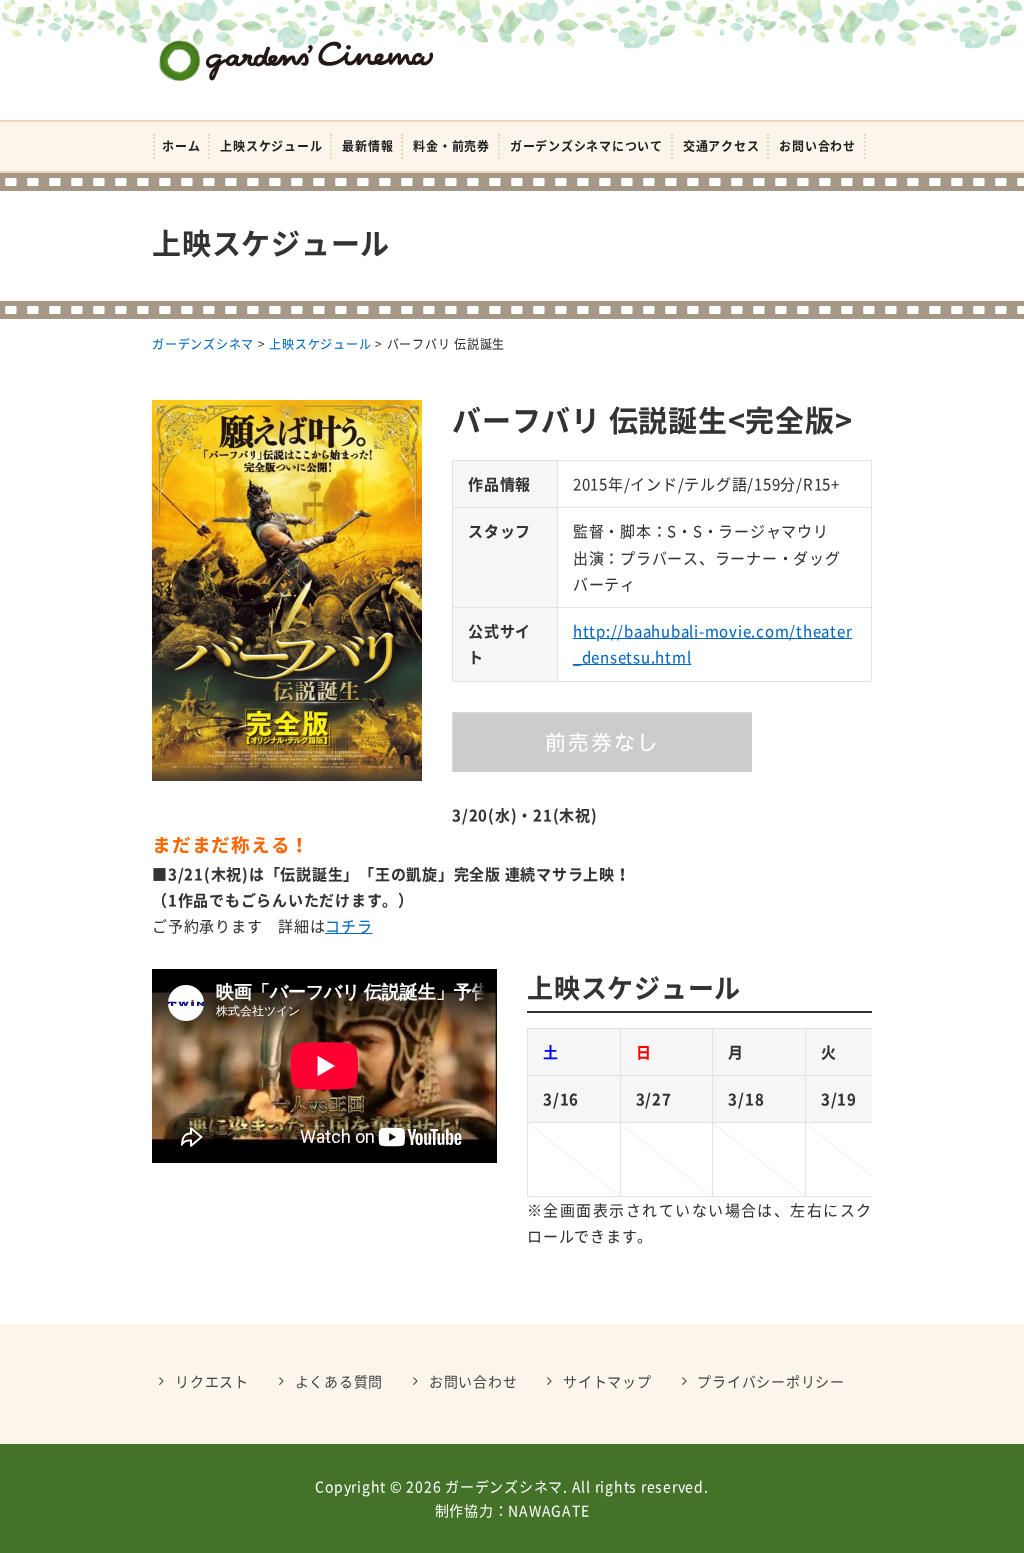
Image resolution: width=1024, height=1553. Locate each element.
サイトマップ (607, 1381)
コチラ (348, 926)
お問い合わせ (817, 146)
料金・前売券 (451, 146)
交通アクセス (721, 146)
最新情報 (367, 146)
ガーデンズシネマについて (586, 146)
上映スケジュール (271, 146)
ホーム (181, 146)
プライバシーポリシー (771, 1381)
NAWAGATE (548, 1510)
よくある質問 (339, 1381)
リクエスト (212, 1381)
